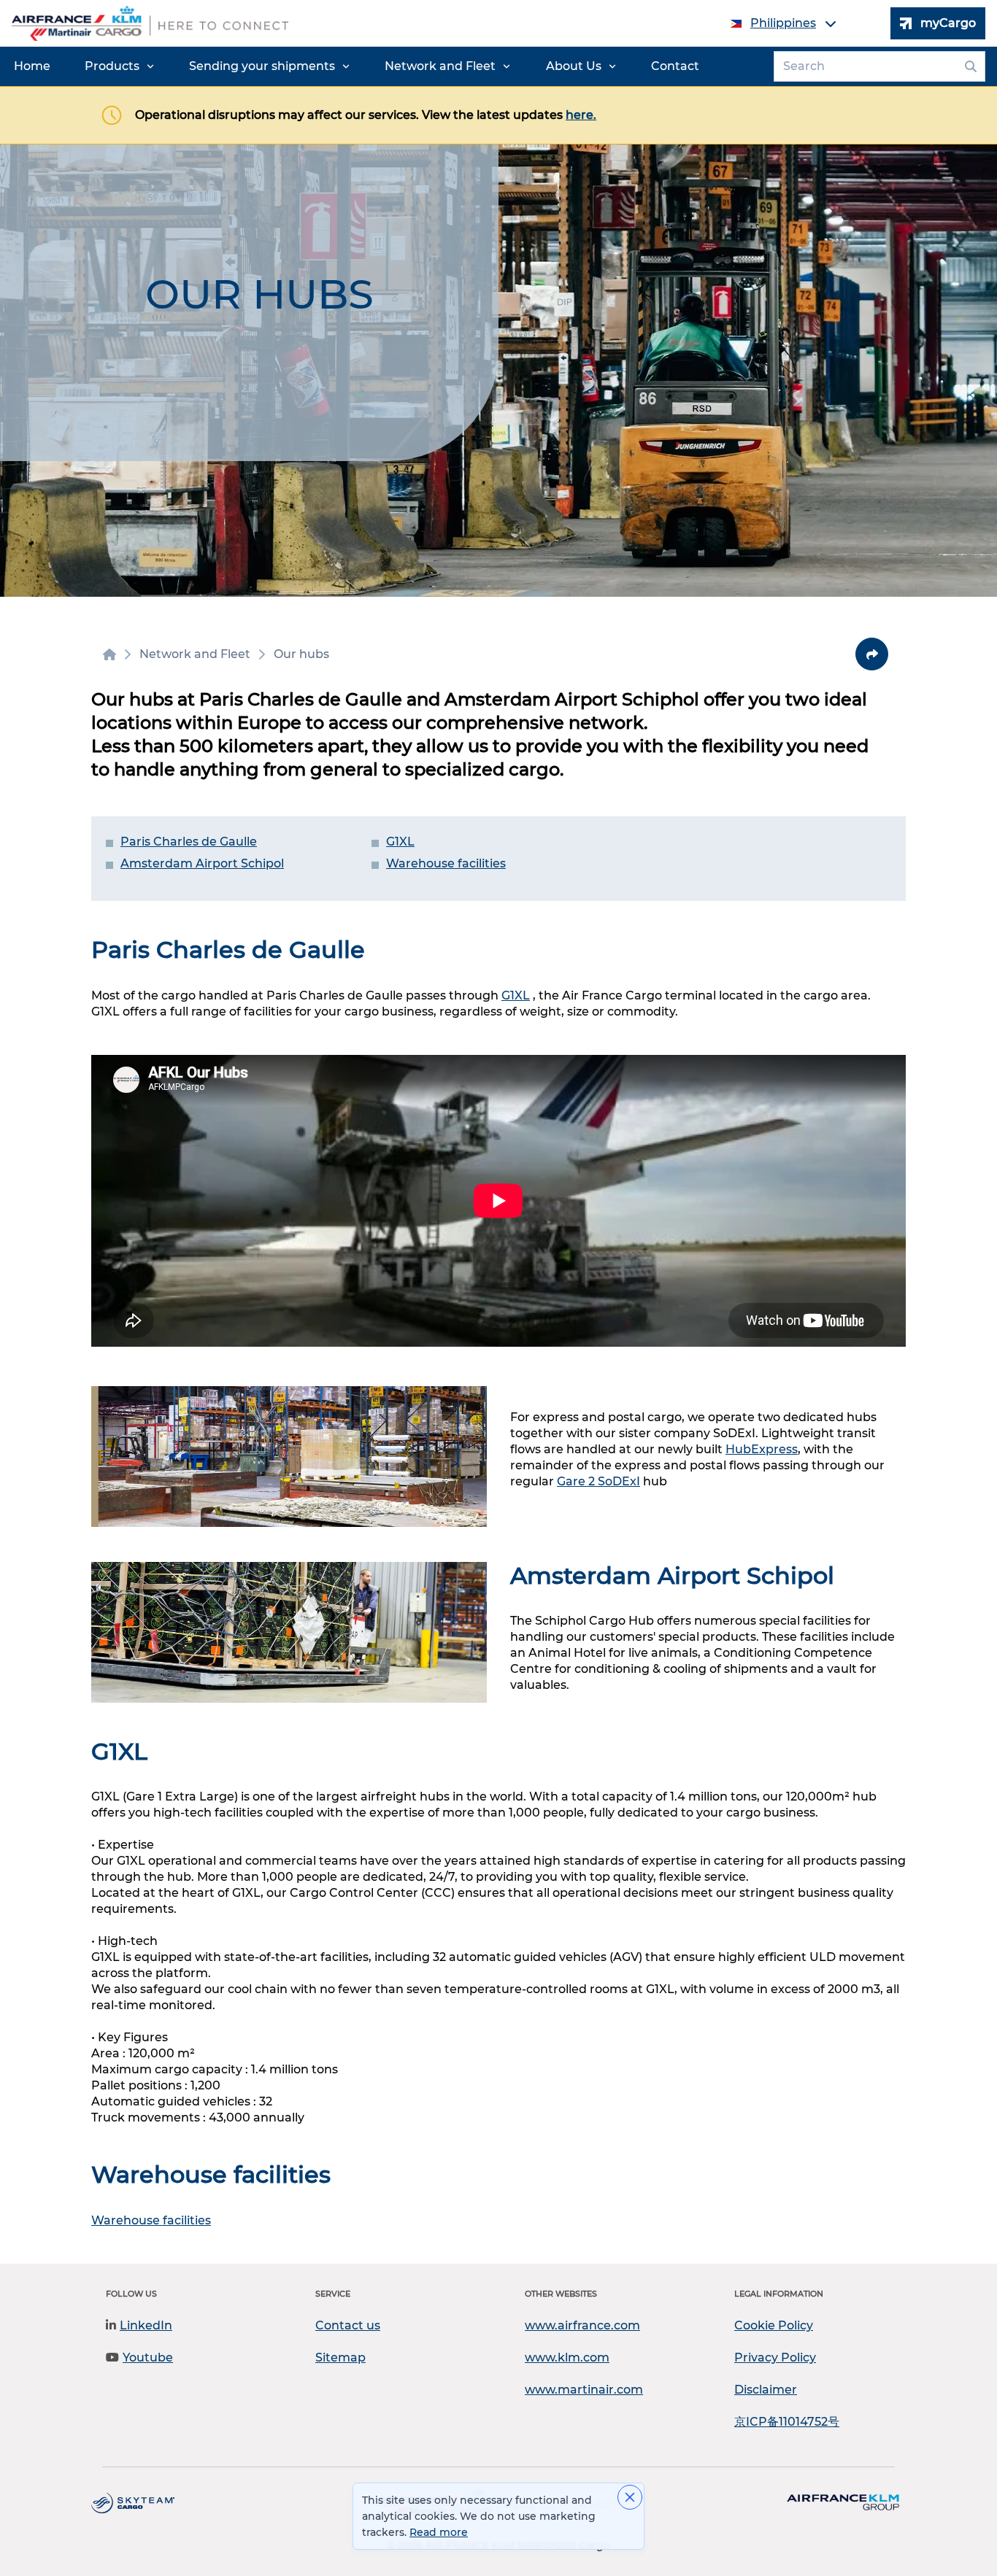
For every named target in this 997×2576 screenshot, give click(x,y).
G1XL (400, 842)
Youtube (148, 2358)
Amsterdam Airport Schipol (202, 863)
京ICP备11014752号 (787, 2422)
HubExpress (762, 1449)
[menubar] (357, 66)
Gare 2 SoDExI (598, 1481)
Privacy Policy (775, 2358)
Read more (439, 2532)
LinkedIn (146, 2325)
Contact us (348, 2325)
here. (581, 115)
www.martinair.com (584, 2390)
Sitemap (340, 2358)
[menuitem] (32, 66)
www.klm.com (567, 2358)
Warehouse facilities (446, 863)
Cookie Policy (774, 2325)
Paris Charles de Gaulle (189, 842)
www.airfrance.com (582, 2325)
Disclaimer (766, 2390)
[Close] (630, 2497)
